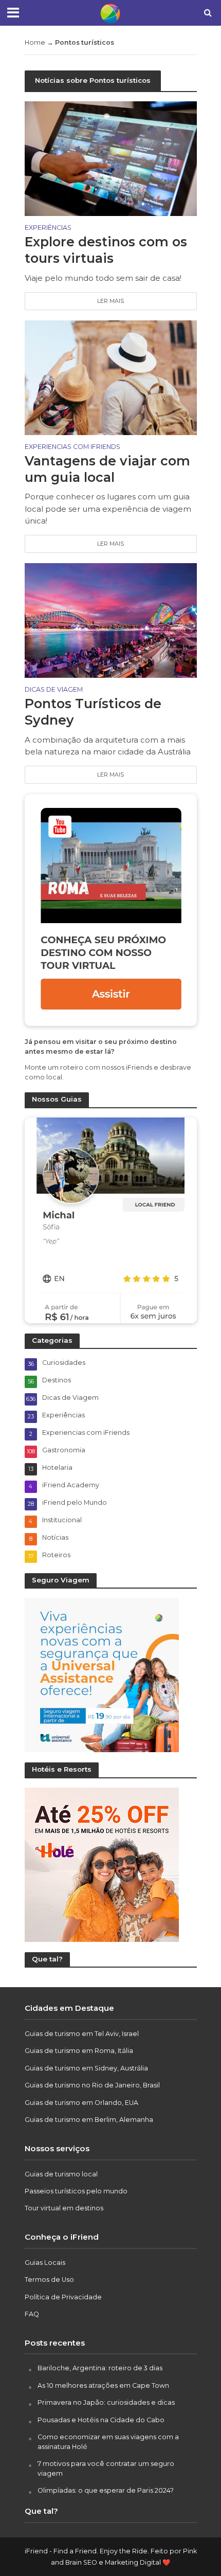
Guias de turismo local (61, 2174)
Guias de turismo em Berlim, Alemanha (89, 2120)
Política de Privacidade (63, 2297)
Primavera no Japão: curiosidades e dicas (106, 2402)
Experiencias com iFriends (72, 447)
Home (35, 42)
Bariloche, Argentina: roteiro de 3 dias (100, 2368)
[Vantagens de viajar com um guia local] (111, 377)
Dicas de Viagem (54, 690)
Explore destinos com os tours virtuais (106, 250)
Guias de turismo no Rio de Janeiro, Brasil (92, 2085)
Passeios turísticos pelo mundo (76, 2191)
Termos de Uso (49, 2280)
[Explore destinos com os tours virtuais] (111, 158)
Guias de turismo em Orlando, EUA (81, 2103)
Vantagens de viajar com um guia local (107, 469)
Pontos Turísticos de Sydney (93, 712)
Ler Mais (110, 301)
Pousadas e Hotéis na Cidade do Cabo (101, 2420)
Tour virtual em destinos (64, 2208)
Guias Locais (45, 2263)
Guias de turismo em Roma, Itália (79, 2051)
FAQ (32, 2314)
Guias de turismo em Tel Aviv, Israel (82, 2034)
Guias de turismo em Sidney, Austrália (86, 2068)
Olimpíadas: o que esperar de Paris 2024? (106, 2490)
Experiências (48, 228)
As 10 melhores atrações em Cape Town (103, 2385)
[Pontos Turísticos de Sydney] (111, 620)
